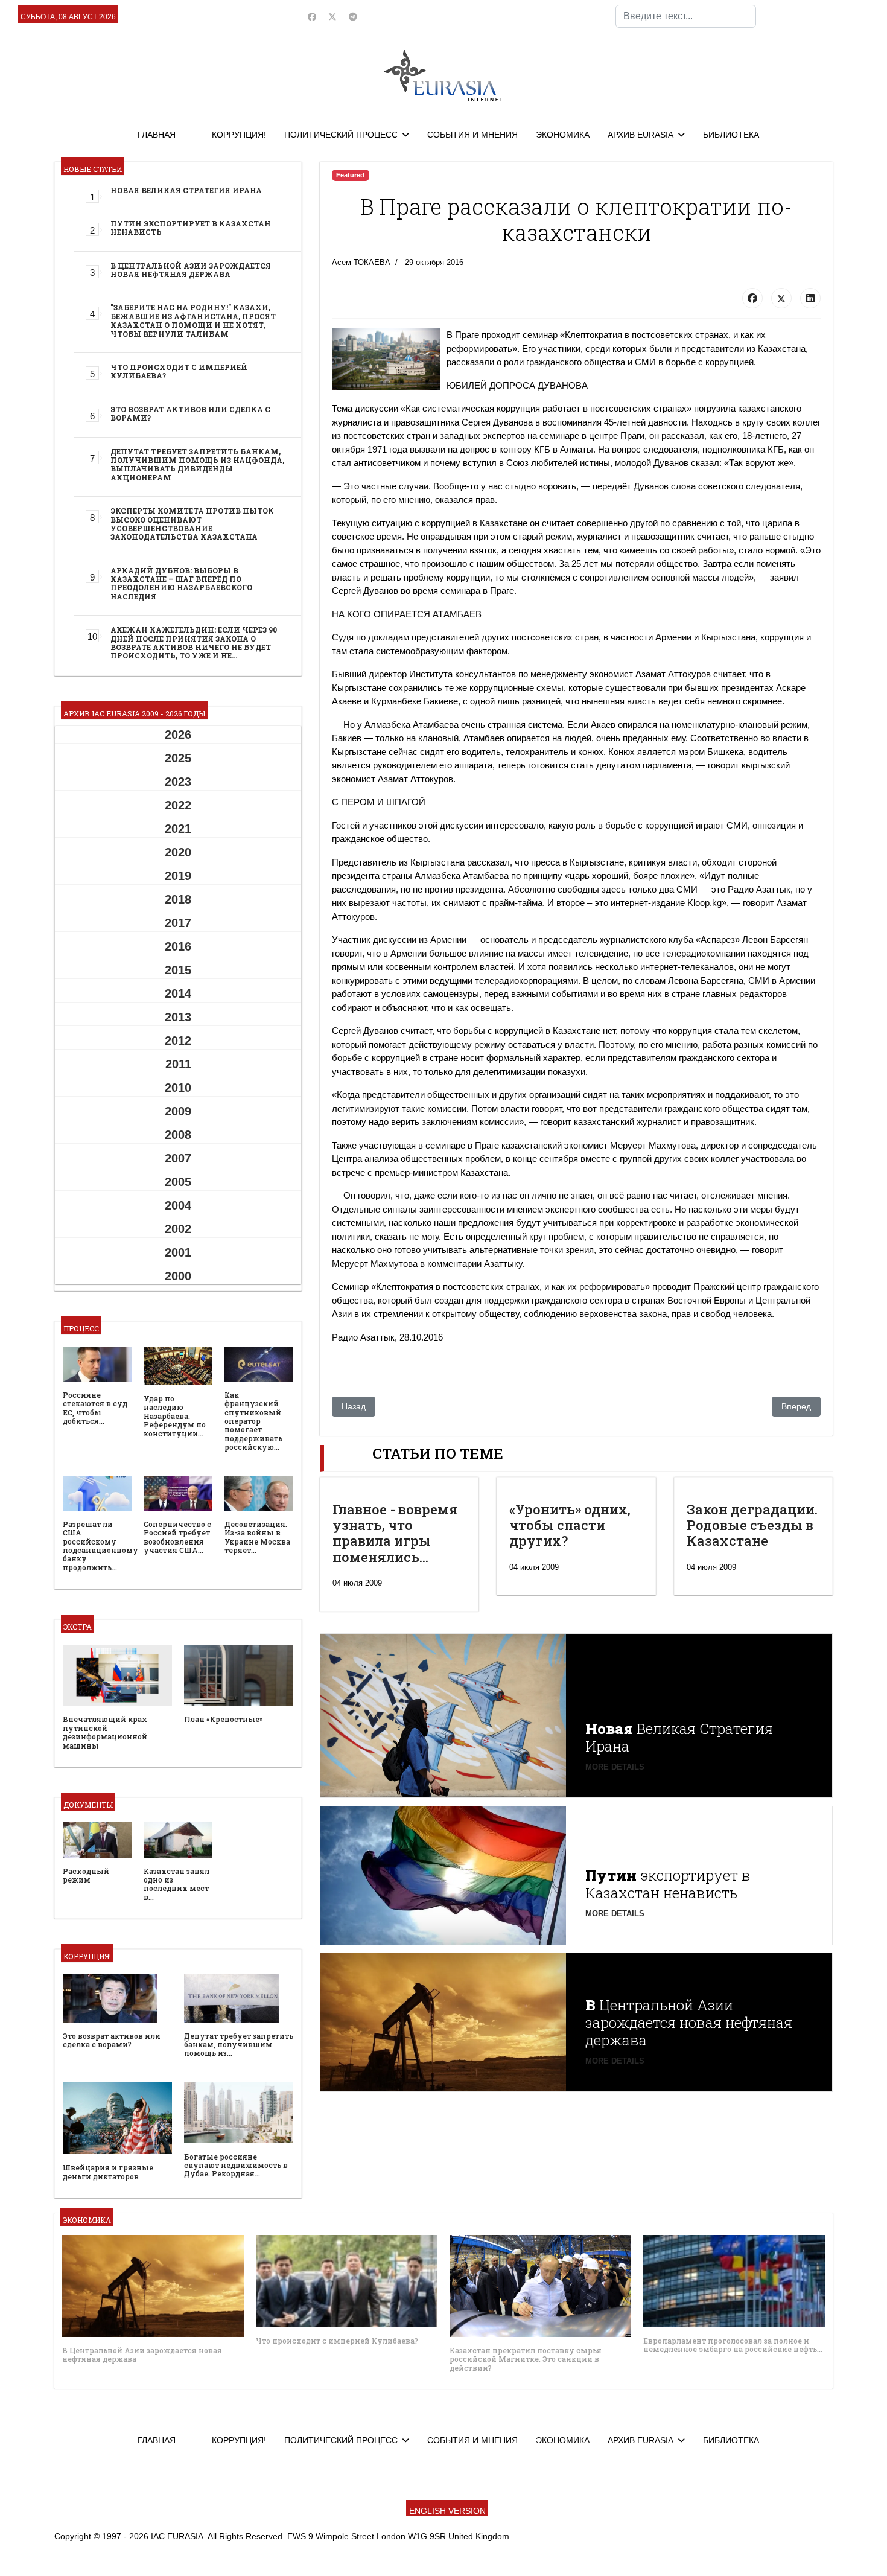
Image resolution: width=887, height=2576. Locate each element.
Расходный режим (86, 1875)
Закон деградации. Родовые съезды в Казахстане (752, 1525)
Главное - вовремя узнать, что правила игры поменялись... (395, 1533)
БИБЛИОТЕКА (731, 135)
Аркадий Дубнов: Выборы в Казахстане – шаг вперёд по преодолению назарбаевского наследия (181, 583)
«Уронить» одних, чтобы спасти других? (570, 1525)
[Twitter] (332, 17)
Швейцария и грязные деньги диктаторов (108, 2172)
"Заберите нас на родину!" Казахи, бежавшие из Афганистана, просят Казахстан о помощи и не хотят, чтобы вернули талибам (193, 320)
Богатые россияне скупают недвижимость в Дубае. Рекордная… (236, 2165)
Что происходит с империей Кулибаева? (179, 371)
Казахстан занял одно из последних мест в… (176, 1884)
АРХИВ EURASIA (641, 135)
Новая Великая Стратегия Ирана (186, 190)
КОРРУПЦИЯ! (239, 135)
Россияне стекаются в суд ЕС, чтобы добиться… (95, 1408)
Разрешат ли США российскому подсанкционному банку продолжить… (100, 1546)
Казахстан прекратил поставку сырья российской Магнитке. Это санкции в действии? (526, 2359)
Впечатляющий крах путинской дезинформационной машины (105, 1732)
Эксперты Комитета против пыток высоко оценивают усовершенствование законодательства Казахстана (192, 524)
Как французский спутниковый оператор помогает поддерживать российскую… (253, 1421)
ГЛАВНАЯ (157, 135)
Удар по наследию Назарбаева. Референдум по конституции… (175, 1416)
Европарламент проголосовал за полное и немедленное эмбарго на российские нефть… (733, 2345)
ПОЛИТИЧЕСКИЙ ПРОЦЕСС (341, 135)
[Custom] (353, 17)
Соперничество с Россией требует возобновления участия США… (177, 1537)
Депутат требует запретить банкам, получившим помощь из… (239, 2045)
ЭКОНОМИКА (563, 135)
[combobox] (686, 16)
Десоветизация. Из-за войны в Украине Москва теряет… (257, 1537)
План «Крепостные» (224, 1719)
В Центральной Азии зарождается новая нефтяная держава (191, 270)
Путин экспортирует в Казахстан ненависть (191, 228)
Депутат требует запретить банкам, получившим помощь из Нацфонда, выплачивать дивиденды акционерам (197, 464)
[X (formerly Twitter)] (781, 298)
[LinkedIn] (810, 298)
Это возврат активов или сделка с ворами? (190, 413)
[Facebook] (312, 17)
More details (615, 1767)
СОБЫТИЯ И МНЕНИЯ (472, 135)
